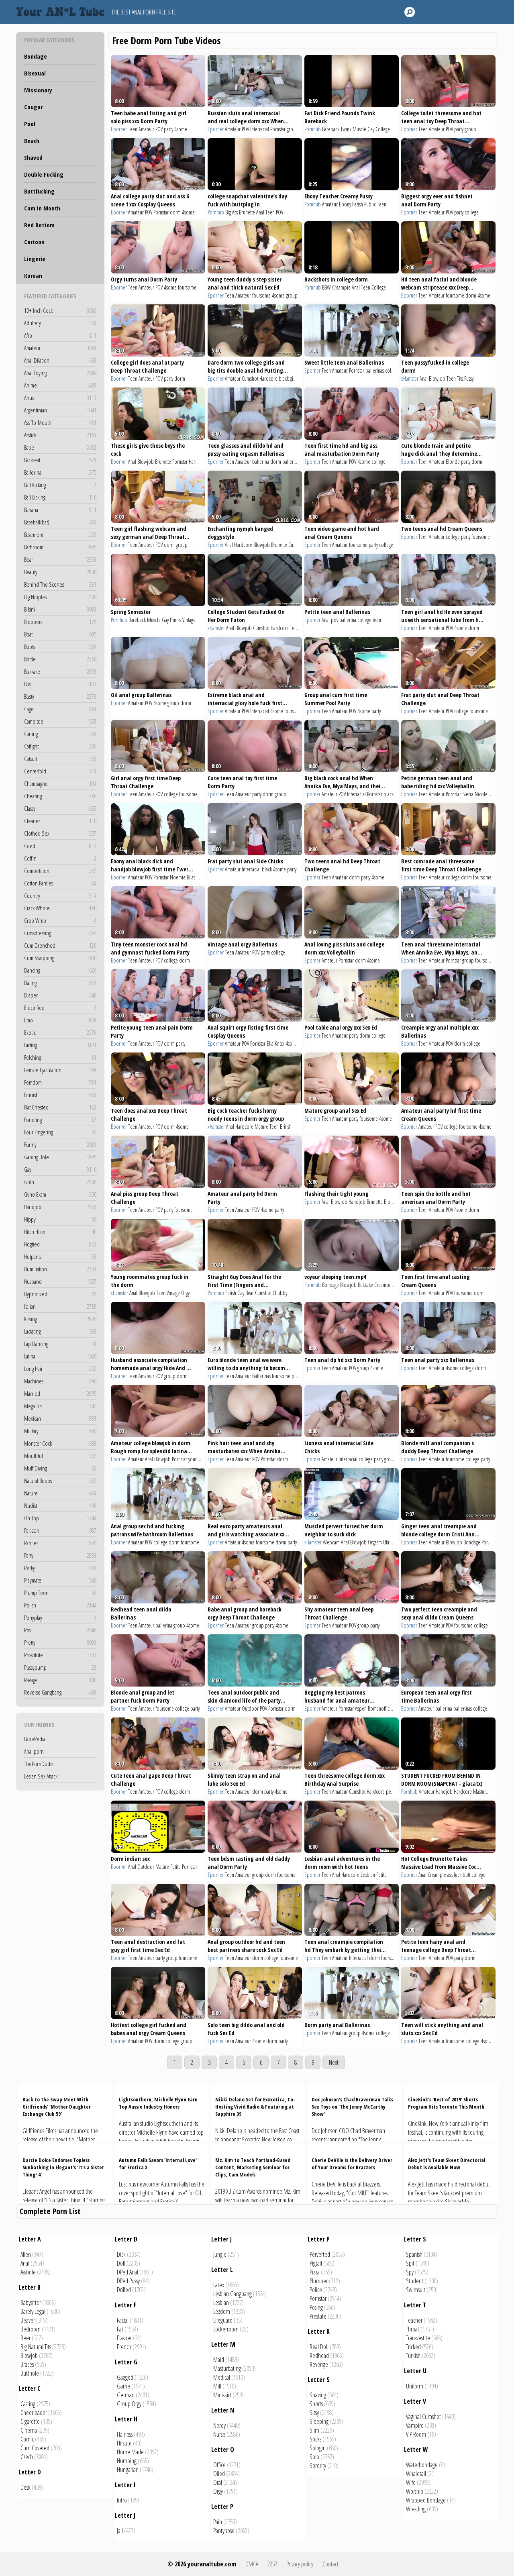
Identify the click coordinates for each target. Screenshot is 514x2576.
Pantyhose (224, 2531)
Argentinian (60, 410)
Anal (260, 212)
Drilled (124, 2290)
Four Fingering (60, 1132)
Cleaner (60, 821)
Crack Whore (60, 908)
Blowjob (437, 378)
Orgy (185, 1293)
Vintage (189, 620)
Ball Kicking (60, 485)
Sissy (314, 2413)
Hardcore (268, 378)
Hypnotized (60, 1294)
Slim (314, 2430)
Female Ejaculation (60, 1070)
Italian (60, 1306)
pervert (393, 1792)
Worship (415, 2491)
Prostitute (60, 1655)
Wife (411, 2482)
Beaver (28, 2320)
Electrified (60, 1008)
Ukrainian (392, 1542)
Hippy (60, 1219)
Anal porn (34, 1751)
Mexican (60, 1418)
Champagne (60, 783)
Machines (60, 1381)
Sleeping (319, 2421)
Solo (314, 2457)
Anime (60, 385)
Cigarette (30, 2421)
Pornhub (313, 129)
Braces (27, 2364)
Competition (60, 871)
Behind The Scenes (60, 584)
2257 (272, 2564)
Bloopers (60, 622)
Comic (27, 2439)
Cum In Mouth (42, 208)
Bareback (331, 129)
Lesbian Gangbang (233, 2294)
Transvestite (418, 2338)
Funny (60, 1144)
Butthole (30, 2373)
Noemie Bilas (183, 877)
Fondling (60, 1120)
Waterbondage (422, 2465)
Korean (33, 275)
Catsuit (60, 759)
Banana (60, 510)
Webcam (331, 1542)
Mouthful (60, 1456)
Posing (316, 2307)
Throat (413, 2329)
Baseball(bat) (60, 522)
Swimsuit (416, 2290)
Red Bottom (39, 225)
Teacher (414, 2320)
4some (181, 129)
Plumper (319, 2281)
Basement (60, 534)
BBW (326, 287)
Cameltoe (60, 721)
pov (335, 620)
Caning (60, 734)
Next (334, 2062)
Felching (60, 1057)
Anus (60, 398)
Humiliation (60, 1269)
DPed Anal (127, 2272)
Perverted (320, 2254)
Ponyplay (60, 1617)
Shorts (316, 2404)
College (383, 129)
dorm (175, 212)
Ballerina (60, 472)
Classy (60, 808)
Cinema (29, 2430)
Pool (30, 124)
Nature (60, 1493)
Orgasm (375, 1542)
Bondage (36, 56)
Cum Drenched (60, 945)
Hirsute (124, 2443)
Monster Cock (60, 1443)
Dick (121, 2254)
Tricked (413, 2347)
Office (219, 2465)
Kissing (60, 1319)
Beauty (60, 572)
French (124, 2347)
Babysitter (31, 2303)
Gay (60, 1169)
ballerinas (375, 370)
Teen (133, 129)
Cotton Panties (60, 883)
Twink (346, 129)
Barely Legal (33, 2311)
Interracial (260, 129)
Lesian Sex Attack (41, 1776)
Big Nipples (60, 597)
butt (466, 1875)
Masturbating (227, 2368)
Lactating (60, 1331)
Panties (60, 1543)
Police (316, 2290)
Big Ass (232, 212)
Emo (60, 1020)
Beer (25, 2338)
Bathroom (60, 547)
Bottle (60, 659)
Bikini (60, 609)
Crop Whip (60, 920)
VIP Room (416, 2434)
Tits (460, 378)
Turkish (413, 2356)
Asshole (28, 2272)
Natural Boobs (60, 1481)
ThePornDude (39, 1764)
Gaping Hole (60, 1157)
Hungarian (128, 2470)
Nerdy (219, 2425)
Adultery (60, 323)
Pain (218, 2522)
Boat (60, 634)
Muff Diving (60, 1468)
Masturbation (486, 1792)
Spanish (414, 2254)
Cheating (60, 796)
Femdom (60, 1082)
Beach (32, 141)
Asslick (60, 435)
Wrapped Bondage (426, 2500)
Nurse (219, 2434)
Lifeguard (223, 2320)
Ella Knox (275, 1043)
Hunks (175, 620)
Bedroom (31, 2329)
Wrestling (416, 2509)
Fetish (358, 204)
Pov (60, 1630)
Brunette (247, 212)
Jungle (220, 2254)
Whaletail (416, 2474)
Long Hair (60, 1369)
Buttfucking (39, 191)
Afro (60, 335)
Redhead (319, 2356)
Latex (219, 2285)
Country (60, 895)
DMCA (252, 2564)
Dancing (60, 970)
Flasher (124, 2338)
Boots (60, 647)
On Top (60, 1518)
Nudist (60, 1505)
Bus (60, 684)
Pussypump (60, 1667)
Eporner (119, 129)
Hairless (125, 2434)
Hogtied (60, 1244)
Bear (60, 559)
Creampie (341, 287)
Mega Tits (60, 1406)
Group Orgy (129, 2404)
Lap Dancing (60, 1344)
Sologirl (318, 2448)
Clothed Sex (60, 833)
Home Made (130, 2452)
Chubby (280, 1293)
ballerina (261, 462)
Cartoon (34, 242)
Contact (330, 2564)
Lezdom (222, 2311)
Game (123, 2386)
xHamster (410, 378)
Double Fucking (44, 174)
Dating (60, 983)
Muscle (359, 129)
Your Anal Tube (62, 12)
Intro (122, 2500)
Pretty (60, 1642)
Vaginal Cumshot (423, 2417)
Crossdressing (60, 933)
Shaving (318, 2395)
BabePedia (35, 1739)
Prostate (318, 2316)
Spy (410, 2272)
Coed (60, 846)
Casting (28, 2404)
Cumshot (250, 378)
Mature (261, 1127)
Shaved (33, 157)
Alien (26, 2254)
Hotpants (60, 1256)
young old (198, 1459)
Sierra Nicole (475, 794)
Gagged (125, 2377)
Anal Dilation (60, 360)
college (472, 212)
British (286, 1127)
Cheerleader (34, 2413)
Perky (60, 1568)
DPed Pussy (128, 2281)
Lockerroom (226, 2329)
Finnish (60, 1095)
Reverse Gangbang (60, 1692)
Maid (219, 2360)
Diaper (60, 995)
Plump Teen (60, 1593)
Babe (60, 447)
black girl (287, 378)
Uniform (415, 2386)
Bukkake (60, 671)
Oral (218, 2482)
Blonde (453, 462)
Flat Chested (60, 1107)
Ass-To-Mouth (60, 422)
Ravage (60, 1680)
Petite (175, 1867)
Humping (127, 2461)
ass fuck (454, 1875)
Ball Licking (60, 497)
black (389, 794)
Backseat (60, 460)
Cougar (33, 107)
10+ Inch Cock (60, 310)
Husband (60, 1281)
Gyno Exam (60, 1194)
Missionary (38, 90)
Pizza (315, 2272)
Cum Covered (35, 2448)
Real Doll (319, 2347)
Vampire (415, 2425)
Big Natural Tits (36, 2347)
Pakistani (60, 1530)
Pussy (469, 378)
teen (377, 620)
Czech (27, 2457)
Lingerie (35, 259)
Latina (60, 1356)
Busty (60, 696)
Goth (60, 1182)
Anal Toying (60, 373)
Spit (410, 2263)
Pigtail (316, 2263)
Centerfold (60, 771)
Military (60, 1431)
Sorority (318, 2466)
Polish (60, 1605)
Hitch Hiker (60, 1232)
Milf (217, 2386)
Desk (25, 2487)
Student (415, 2281)
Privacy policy (300, 2564)
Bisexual (35, 73)
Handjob (60, 1207)
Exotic (60, 1032)
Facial (123, 2320)
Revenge (319, 2364)
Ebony (345, 204)
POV (159, 129)
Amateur (60, 348)
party (168, 129)
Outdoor (250, 1708)
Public (370, 204)
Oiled (219, 2474)
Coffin (60, 858)
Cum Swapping (60, 958)
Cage (60, 709)
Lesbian (368, 1875)
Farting (60, 1045)
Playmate (60, 1580)
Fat (120, 2329)
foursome (187, 287)
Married (60, 1393)
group (293, 129)
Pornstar (278, 129)
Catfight (60, 746)
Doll (121, 2263)
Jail (120, 2531)
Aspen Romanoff (371, 1708)
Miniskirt (222, 2395)
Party (60, 1555)
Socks (315, 2439)
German (126, 2395)
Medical (222, 2377)
